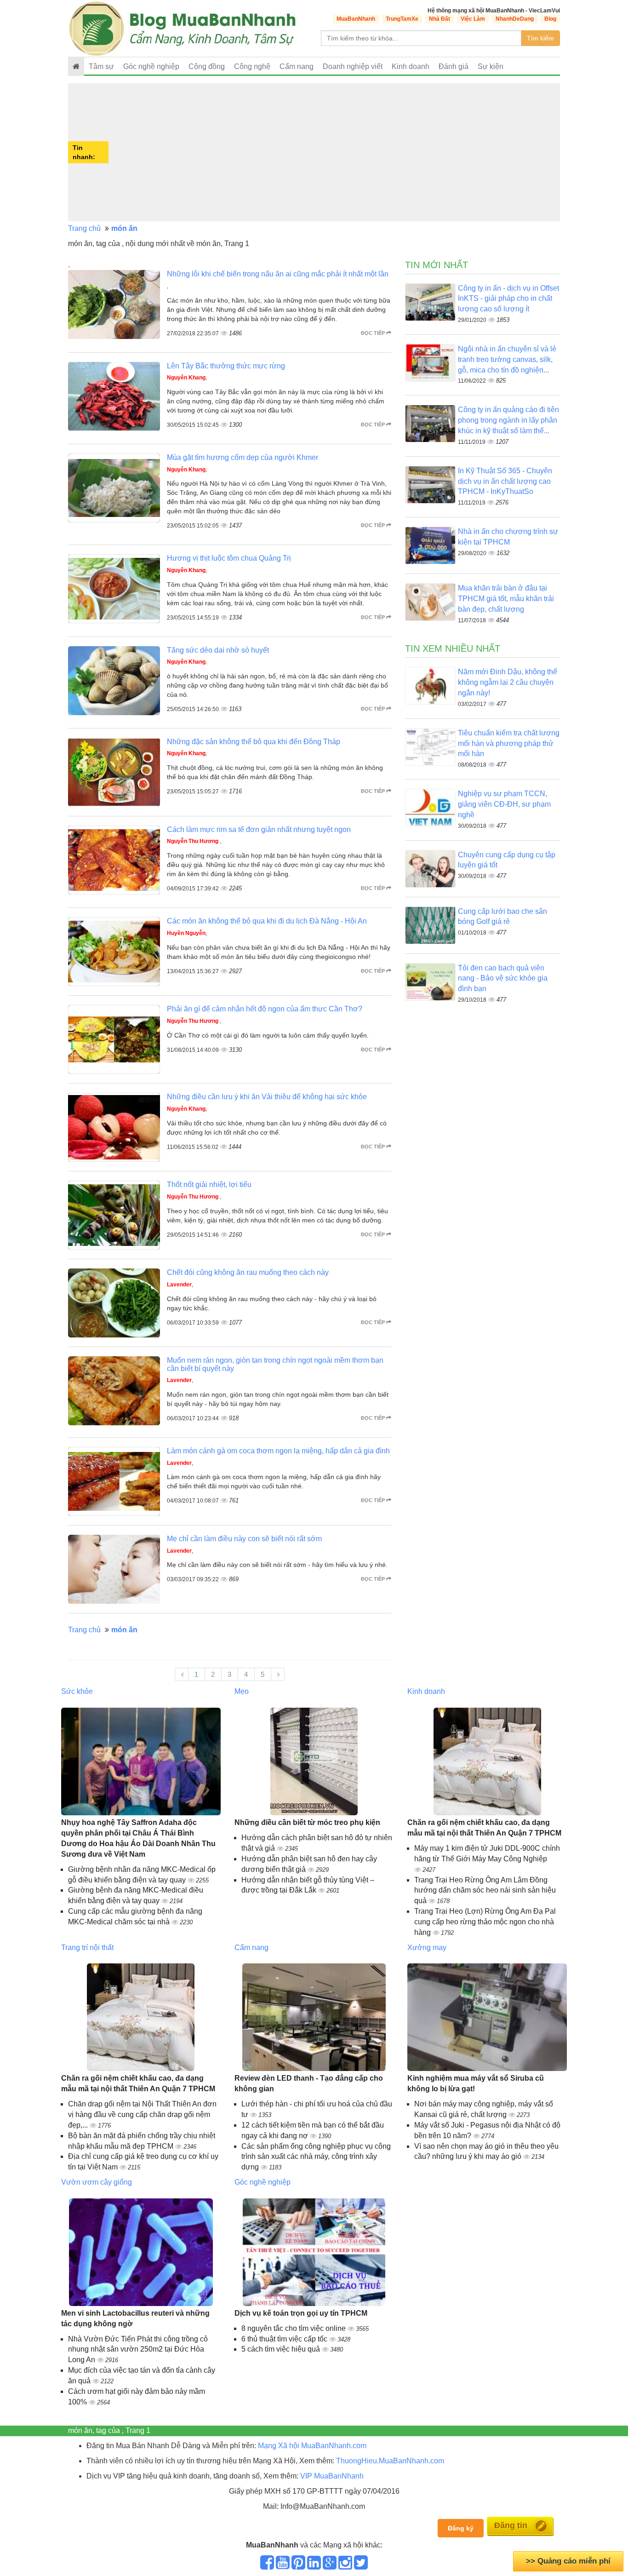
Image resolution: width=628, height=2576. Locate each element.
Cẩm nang (297, 66)
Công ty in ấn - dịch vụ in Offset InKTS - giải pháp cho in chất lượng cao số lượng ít (508, 299)
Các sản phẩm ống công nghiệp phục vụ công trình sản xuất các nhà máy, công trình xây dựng (316, 2157)
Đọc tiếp (374, 333)
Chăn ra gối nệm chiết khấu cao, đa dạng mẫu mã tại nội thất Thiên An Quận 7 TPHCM (484, 1828)
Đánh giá (454, 66)
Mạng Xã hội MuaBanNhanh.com (312, 2446)
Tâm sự (101, 66)
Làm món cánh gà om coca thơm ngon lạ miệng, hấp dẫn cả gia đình (278, 1451)
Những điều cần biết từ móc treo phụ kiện (307, 1822)
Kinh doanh (411, 66)
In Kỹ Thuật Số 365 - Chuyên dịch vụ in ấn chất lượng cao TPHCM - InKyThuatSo (505, 481)
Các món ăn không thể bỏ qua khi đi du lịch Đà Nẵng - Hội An (267, 921)
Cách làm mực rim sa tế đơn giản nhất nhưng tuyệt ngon (259, 829)
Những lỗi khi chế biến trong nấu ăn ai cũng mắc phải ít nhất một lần (278, 274)
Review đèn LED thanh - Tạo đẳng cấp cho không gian (309, 2083)
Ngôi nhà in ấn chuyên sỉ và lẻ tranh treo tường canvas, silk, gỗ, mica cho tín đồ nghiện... (507, 359)
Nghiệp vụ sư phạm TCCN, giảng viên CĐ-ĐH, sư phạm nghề (504, 804)
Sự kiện (491, 66)
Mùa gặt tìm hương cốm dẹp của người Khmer (243, 457)
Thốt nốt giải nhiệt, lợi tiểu (209, 1185)
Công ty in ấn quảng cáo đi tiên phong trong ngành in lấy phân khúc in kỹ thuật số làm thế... (508, 420)
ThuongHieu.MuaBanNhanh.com (390, 2461)
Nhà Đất (440, 19)
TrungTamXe (402, 19)
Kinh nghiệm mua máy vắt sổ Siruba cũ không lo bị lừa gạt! (476, 2083)
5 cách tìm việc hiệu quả (282, 2349)
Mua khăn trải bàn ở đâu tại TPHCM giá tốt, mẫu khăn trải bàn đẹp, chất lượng (506, 599)
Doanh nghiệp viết (353, 66)
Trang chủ (84, 228)
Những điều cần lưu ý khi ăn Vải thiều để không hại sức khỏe (267, 1097)
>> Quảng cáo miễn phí (568, 2561)
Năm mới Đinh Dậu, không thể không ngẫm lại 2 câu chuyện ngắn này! (508, 682)
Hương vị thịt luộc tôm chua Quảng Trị (229, 558)
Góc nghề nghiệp (263, 2182)
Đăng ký (461, 2528)
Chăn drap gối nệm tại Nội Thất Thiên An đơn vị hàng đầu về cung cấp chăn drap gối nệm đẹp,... (142, 2114)
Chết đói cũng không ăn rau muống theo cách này (248, 1272)
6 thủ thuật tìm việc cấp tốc (285, 2339)
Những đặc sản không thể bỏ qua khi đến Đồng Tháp (254, 742)
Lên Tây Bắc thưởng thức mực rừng (226, 366)
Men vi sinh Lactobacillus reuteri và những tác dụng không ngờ (135, 2318)
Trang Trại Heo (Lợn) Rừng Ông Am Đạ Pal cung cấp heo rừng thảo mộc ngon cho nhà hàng (485, 1922)
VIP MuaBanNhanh (332, 2476)
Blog (550, 19)
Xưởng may (427, 1948)
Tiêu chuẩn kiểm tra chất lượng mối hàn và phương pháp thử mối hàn (509, 743)
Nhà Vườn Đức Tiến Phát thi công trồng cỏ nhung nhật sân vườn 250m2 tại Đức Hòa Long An (138, 2349)
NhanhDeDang (515, 19)
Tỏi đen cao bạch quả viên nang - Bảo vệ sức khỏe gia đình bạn (503, 978)
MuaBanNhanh (356, 19)
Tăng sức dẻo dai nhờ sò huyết (218, 650)
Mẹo (242, 1691)
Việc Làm (473, 19)
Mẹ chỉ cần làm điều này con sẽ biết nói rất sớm (244, 1539)
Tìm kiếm (540, 38)
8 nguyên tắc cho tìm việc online (294, 2328)
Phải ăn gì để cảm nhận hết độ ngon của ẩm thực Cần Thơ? (265, 1009)
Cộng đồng (207, 66)
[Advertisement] (335, 152)
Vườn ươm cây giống (97, 2182)
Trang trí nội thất (87, 1948)
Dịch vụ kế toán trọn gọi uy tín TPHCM (301, 2313)
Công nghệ (252, 66)
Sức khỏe (77, 1691)
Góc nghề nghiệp (151, 66)
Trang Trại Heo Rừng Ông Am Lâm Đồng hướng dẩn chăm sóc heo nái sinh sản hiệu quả (485, 1890)
